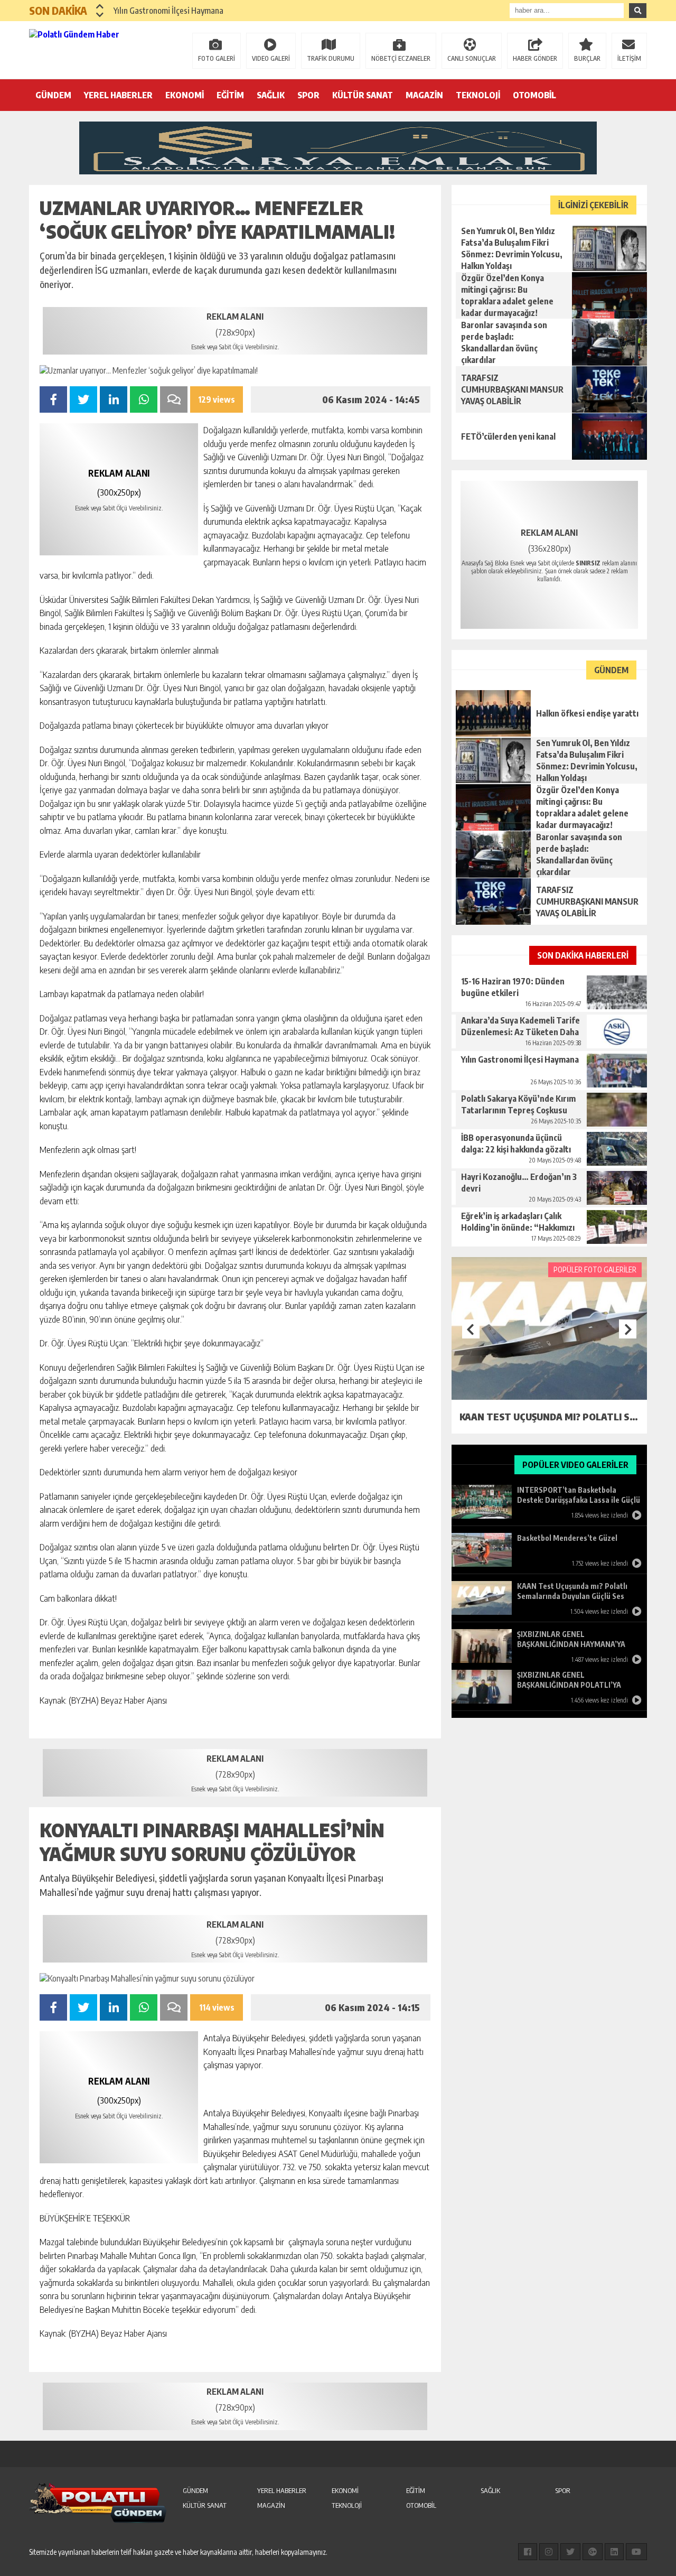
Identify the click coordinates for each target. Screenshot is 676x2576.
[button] (100, 6)
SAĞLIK (271, 95)
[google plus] (593, 2552)
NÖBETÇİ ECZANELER (401, 58)
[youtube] (636, 2552)
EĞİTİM (230, 95)
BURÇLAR (587, 58)
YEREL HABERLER (118, 95)
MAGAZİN (424, 95)
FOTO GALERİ (217, 58)
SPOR (308, 95)
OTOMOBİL (534, 95)
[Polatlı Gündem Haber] (98, 49)
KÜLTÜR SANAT (363, 95)
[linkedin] (614, 2552)
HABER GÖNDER (535, 58)
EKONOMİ (185, 95)
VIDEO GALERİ (271, 58)
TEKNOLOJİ (478, 95)
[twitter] (570, 2552)
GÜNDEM (53, 95)
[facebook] (528, 2552)
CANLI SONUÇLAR (472, 58)
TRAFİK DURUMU (331, 58)
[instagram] (549, 2552)
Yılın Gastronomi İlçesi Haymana (168, 11)
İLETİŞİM (629, 58)
